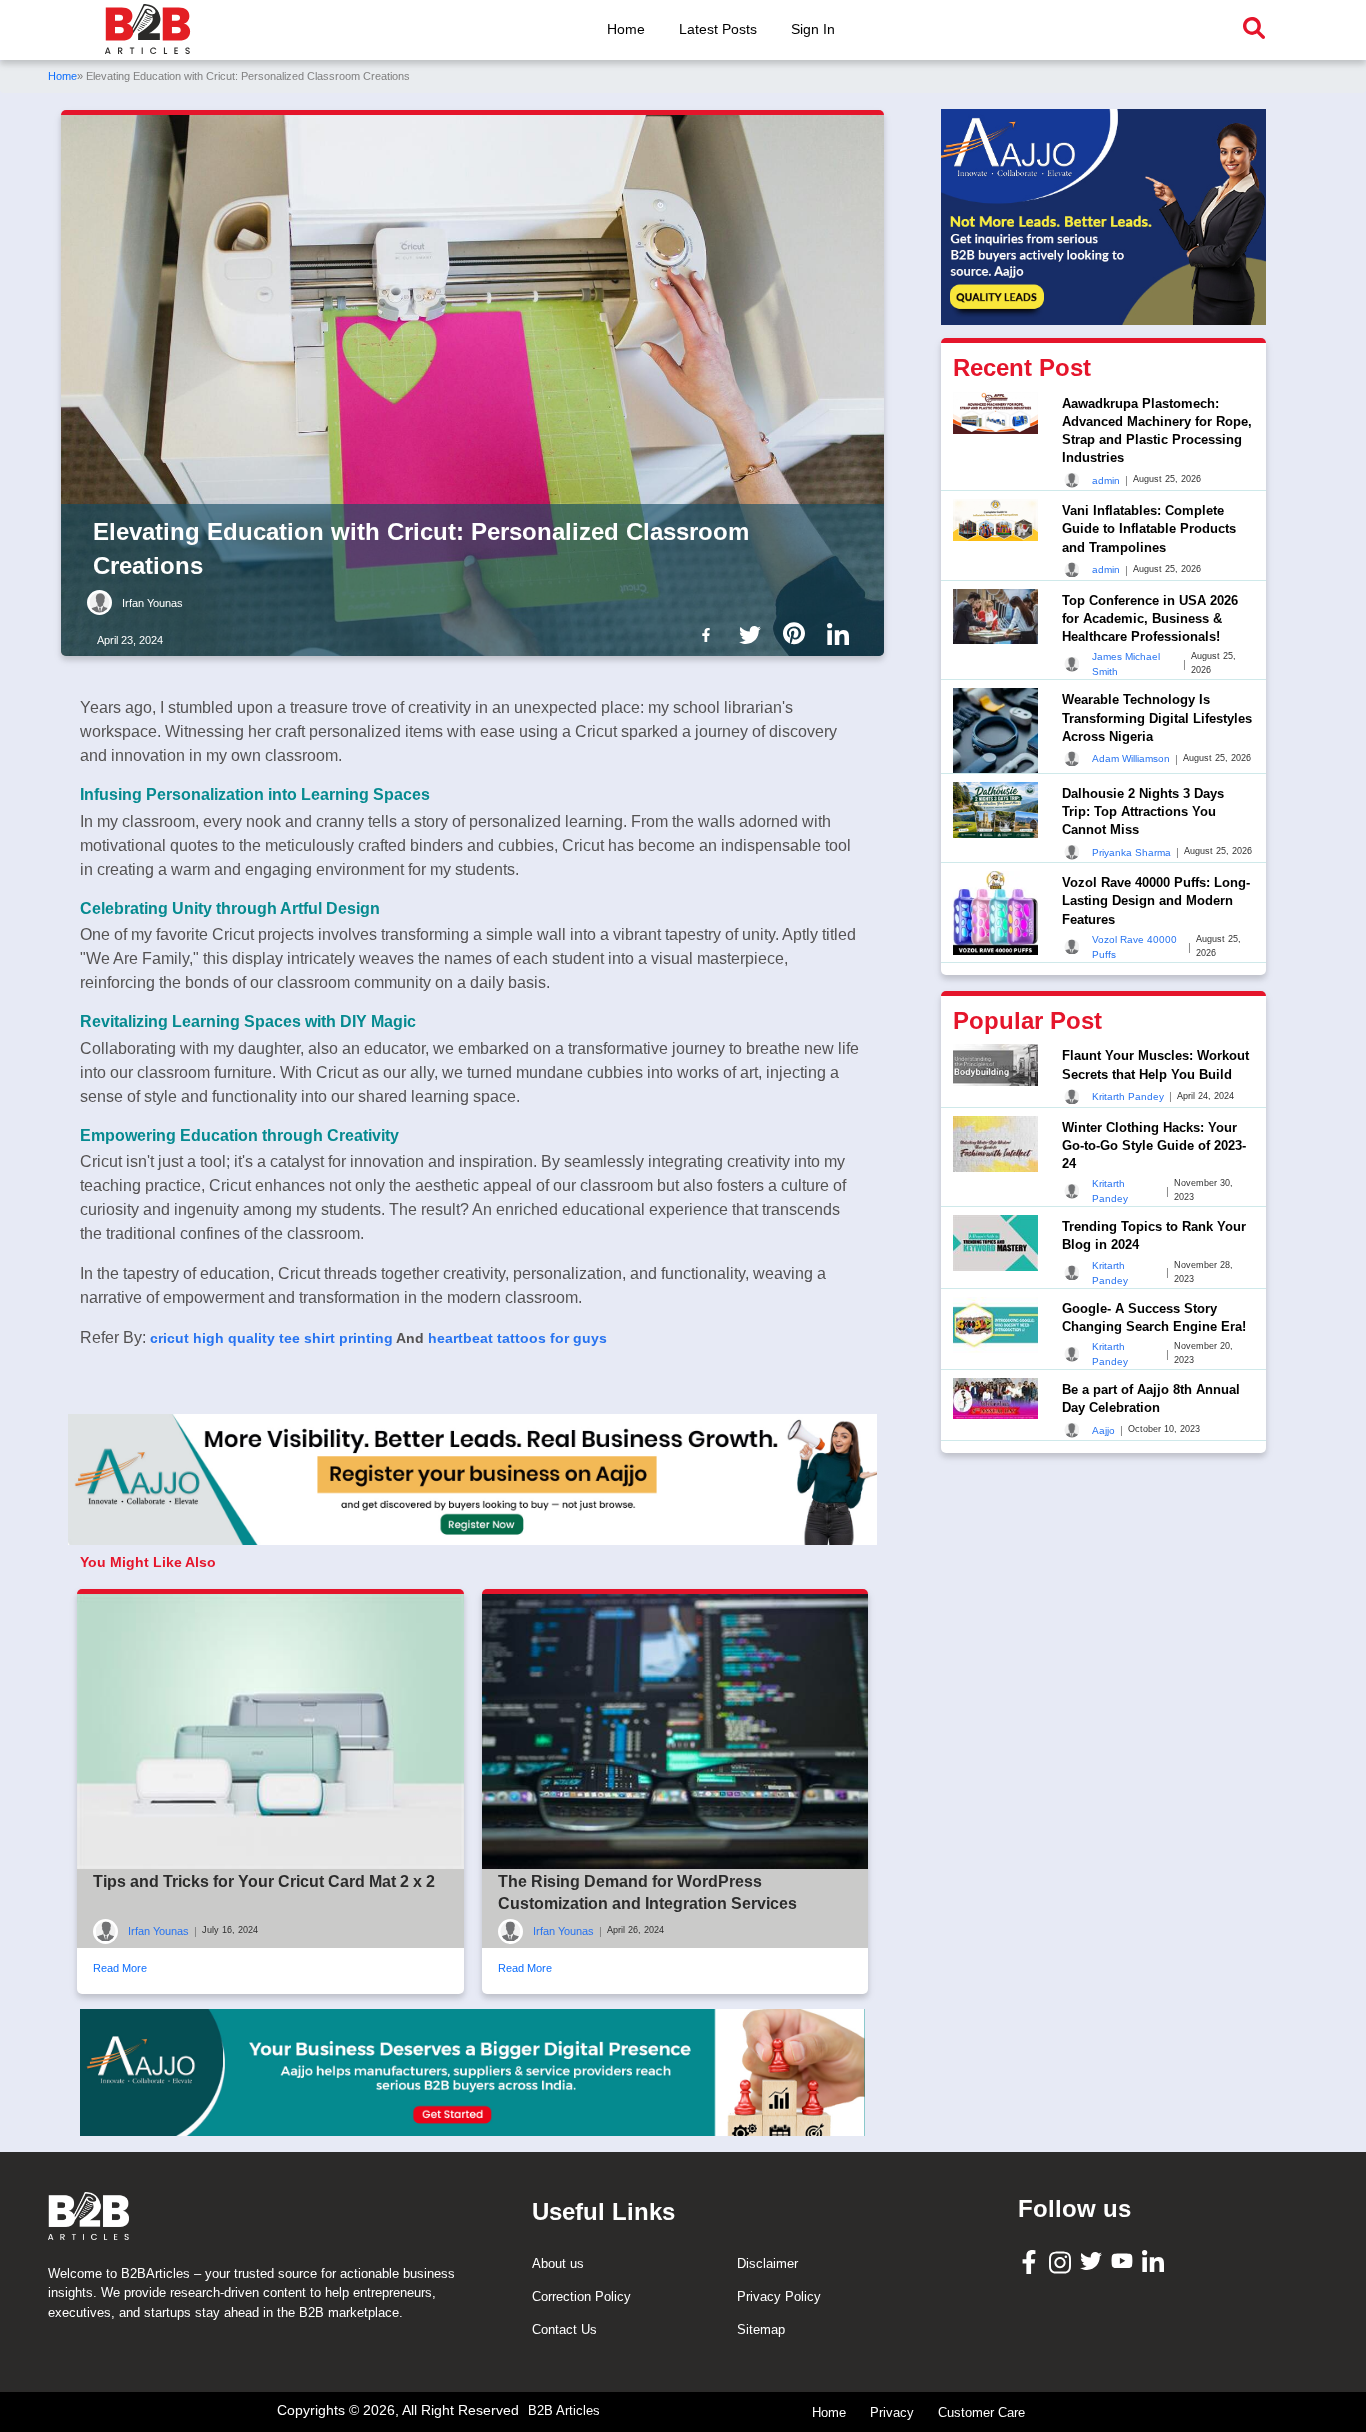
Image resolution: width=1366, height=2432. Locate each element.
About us (558, 2263)
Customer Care (981, 2412)
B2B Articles (564, 2410)
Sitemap (761, 2329)
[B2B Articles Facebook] (1031, 2260)
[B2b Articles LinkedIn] (842, 635)
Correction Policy (581, 2296)
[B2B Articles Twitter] (1093, 2260)
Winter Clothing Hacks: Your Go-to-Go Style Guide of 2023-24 (1154, 1145)
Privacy (892, 2412)
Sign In (813, 29)
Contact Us (564, 2329)
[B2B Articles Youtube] (1124, 2260)
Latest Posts (718, 29)
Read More (120, 1968)
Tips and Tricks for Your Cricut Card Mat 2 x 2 (264, 1881)
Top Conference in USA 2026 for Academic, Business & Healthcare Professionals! (1150, 618)
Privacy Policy (779, 2296)
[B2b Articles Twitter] (754, 633)
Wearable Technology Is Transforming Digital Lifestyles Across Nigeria (1157, 717)
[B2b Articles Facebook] (710, 633)
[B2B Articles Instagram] (1062, 2261)
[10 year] (472, 2072)
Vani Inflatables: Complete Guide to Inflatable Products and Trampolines (1149, 528)
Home (626, 29)
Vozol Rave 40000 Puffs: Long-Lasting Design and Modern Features (1156, 900)
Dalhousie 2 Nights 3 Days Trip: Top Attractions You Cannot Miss (1143, 811)
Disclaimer (767, 2263)
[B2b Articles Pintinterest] (798, 633)
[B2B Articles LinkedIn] (1155, 2261)
